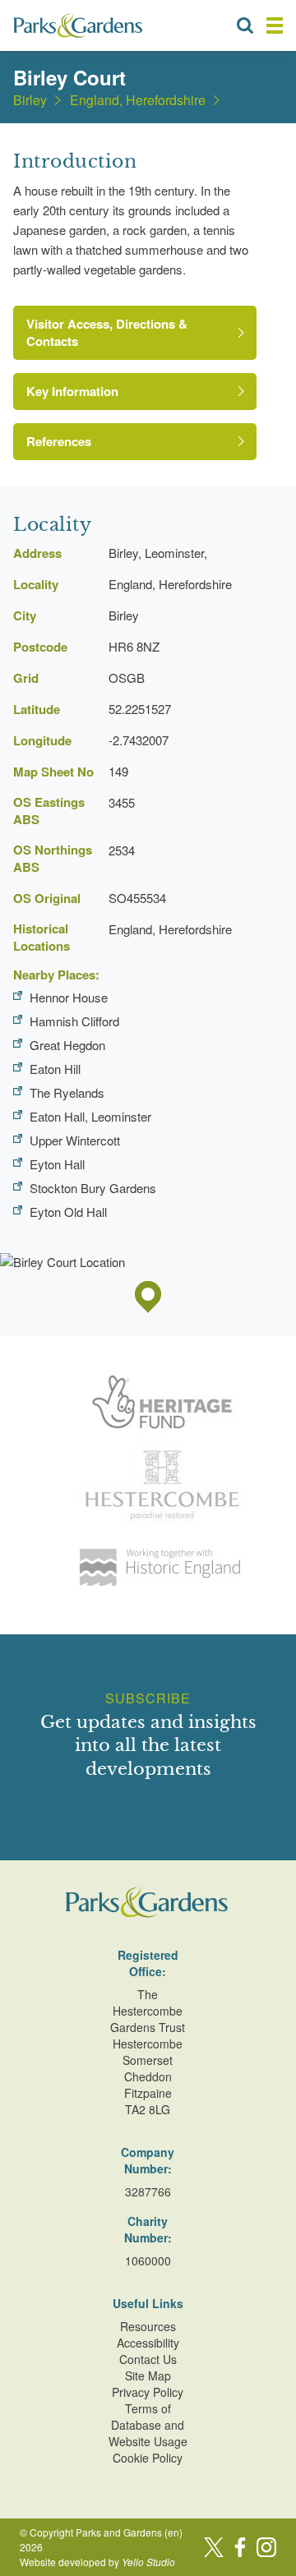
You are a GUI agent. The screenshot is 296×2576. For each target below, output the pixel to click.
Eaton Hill (55, 1069)
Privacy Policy (148, 2392)
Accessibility (148, 2343)
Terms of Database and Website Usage (148, 2425)
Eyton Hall (57, 1164)
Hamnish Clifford (74, 1021)
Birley (30, 100)
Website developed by (97, 2562)
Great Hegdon (67, 1045)
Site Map (148, 2376)
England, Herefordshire (138, 100)
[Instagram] (266, 2547)
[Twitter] (214, 2547)
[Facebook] (240, 2547)
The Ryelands (67, 1092)
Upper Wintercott (75, 1140)
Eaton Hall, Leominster (90, 1116)
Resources (148, 2326)
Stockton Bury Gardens (93, 1188)
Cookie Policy (148, 2458)
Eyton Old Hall (68, 1212)
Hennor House (69, 997)
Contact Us (148, 2359)
